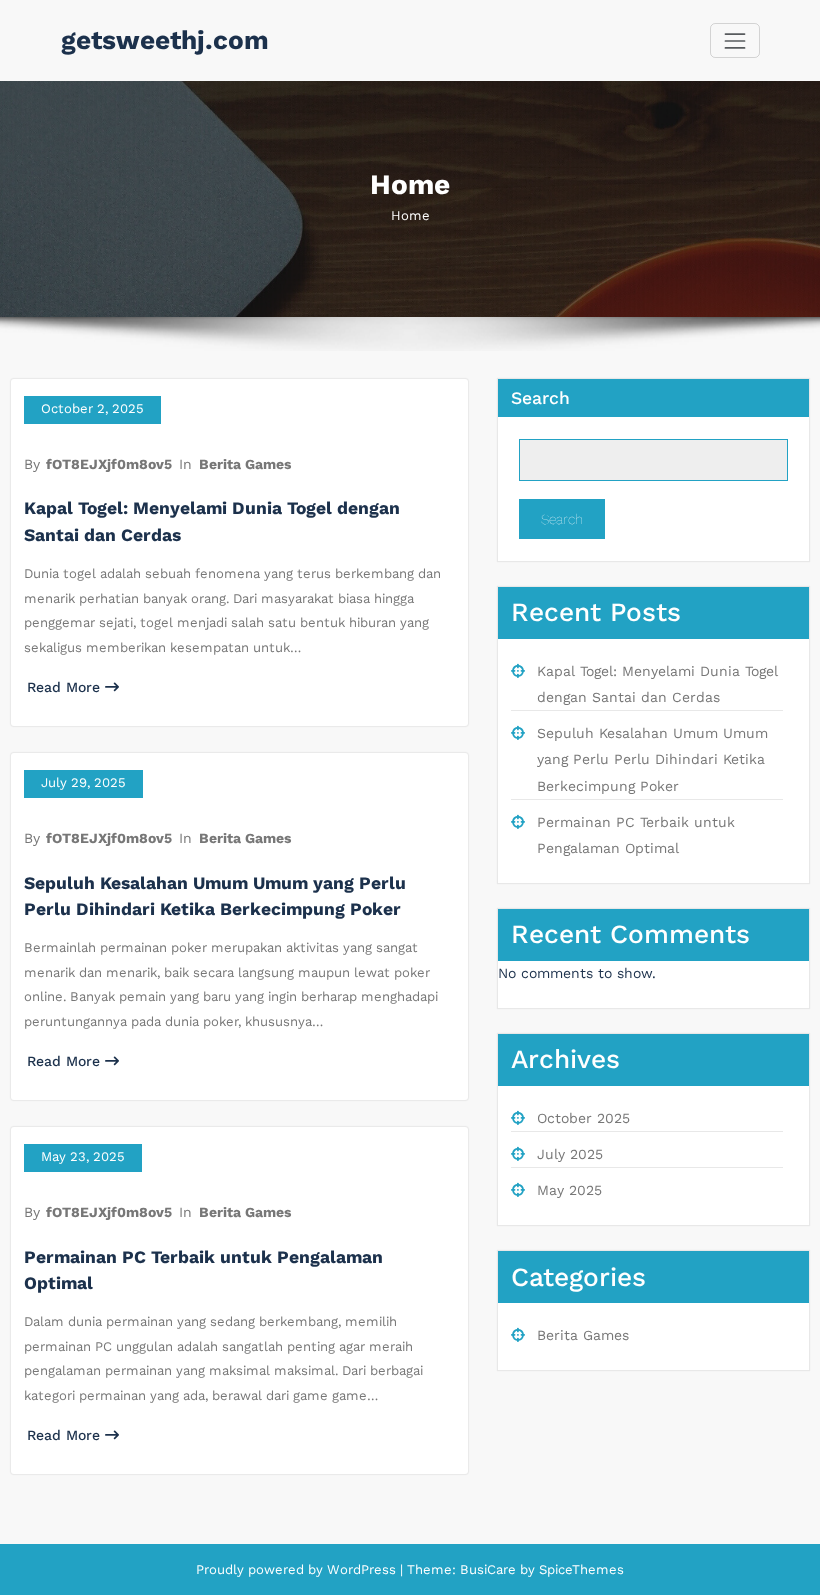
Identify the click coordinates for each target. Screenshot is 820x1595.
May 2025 (569, 1190)
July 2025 (570, 1154)
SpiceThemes (579, 1569)
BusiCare (490, 1569)
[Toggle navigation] (734, 40)
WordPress (361, 1569)
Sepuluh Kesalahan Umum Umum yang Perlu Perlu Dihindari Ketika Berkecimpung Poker (652, 759)
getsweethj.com (165, 40)
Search (540, 398)
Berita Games (245, 464)
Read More (63, 687)
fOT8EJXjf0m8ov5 (109, 464)
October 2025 (583, 1118)
